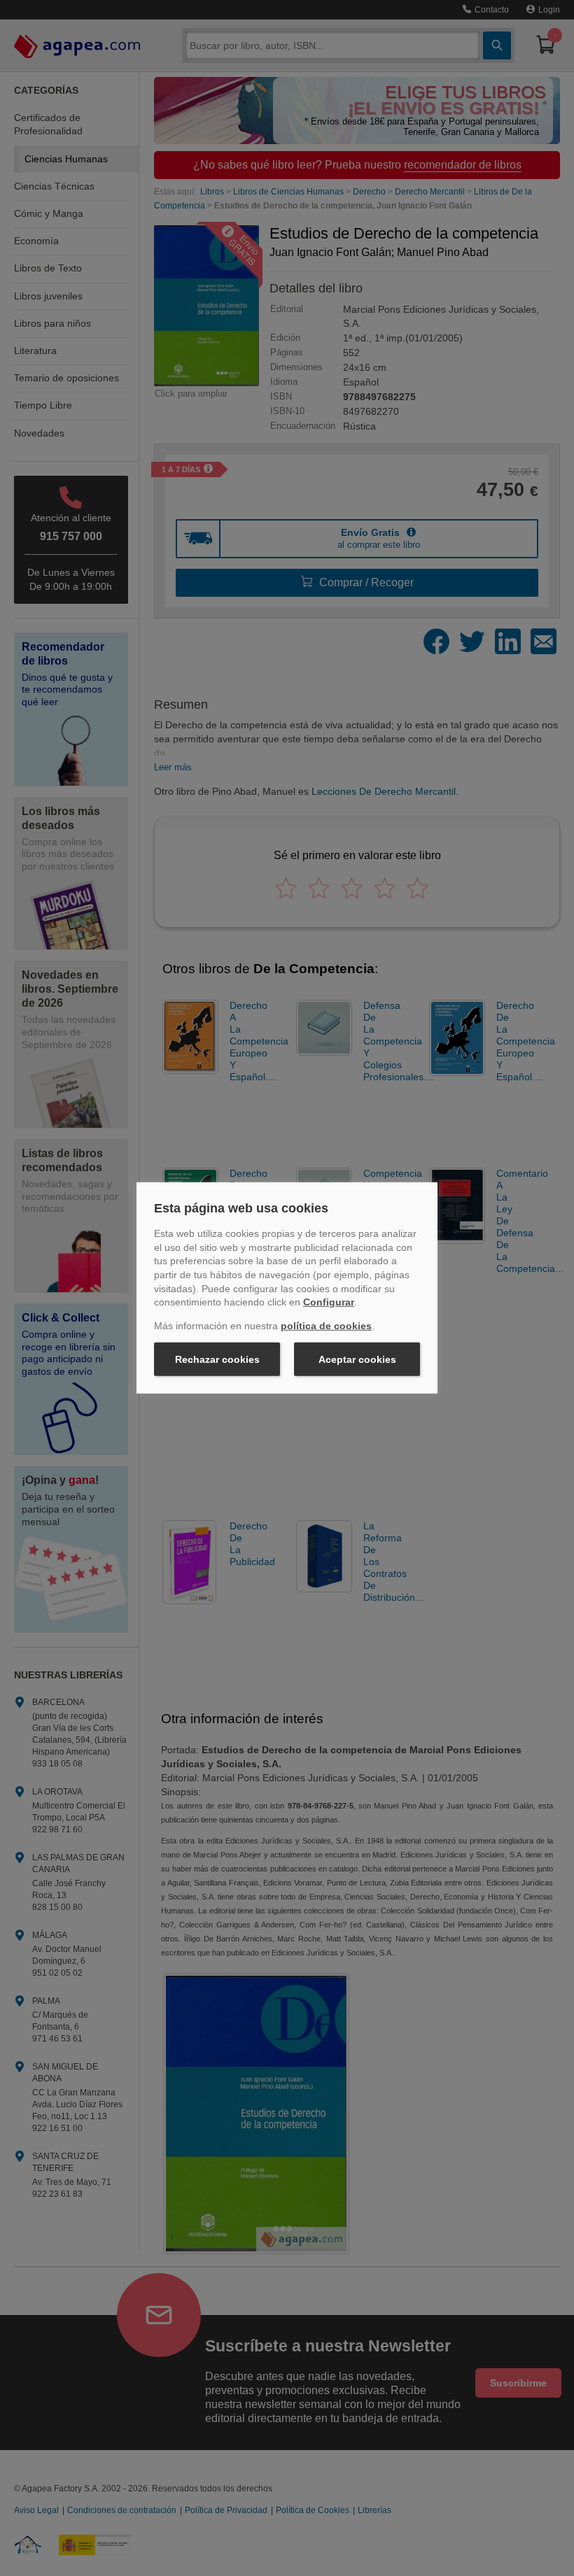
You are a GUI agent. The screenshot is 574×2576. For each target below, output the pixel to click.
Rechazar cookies (217, 1359)
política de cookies (326, 1326)
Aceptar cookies (357, 1359)
